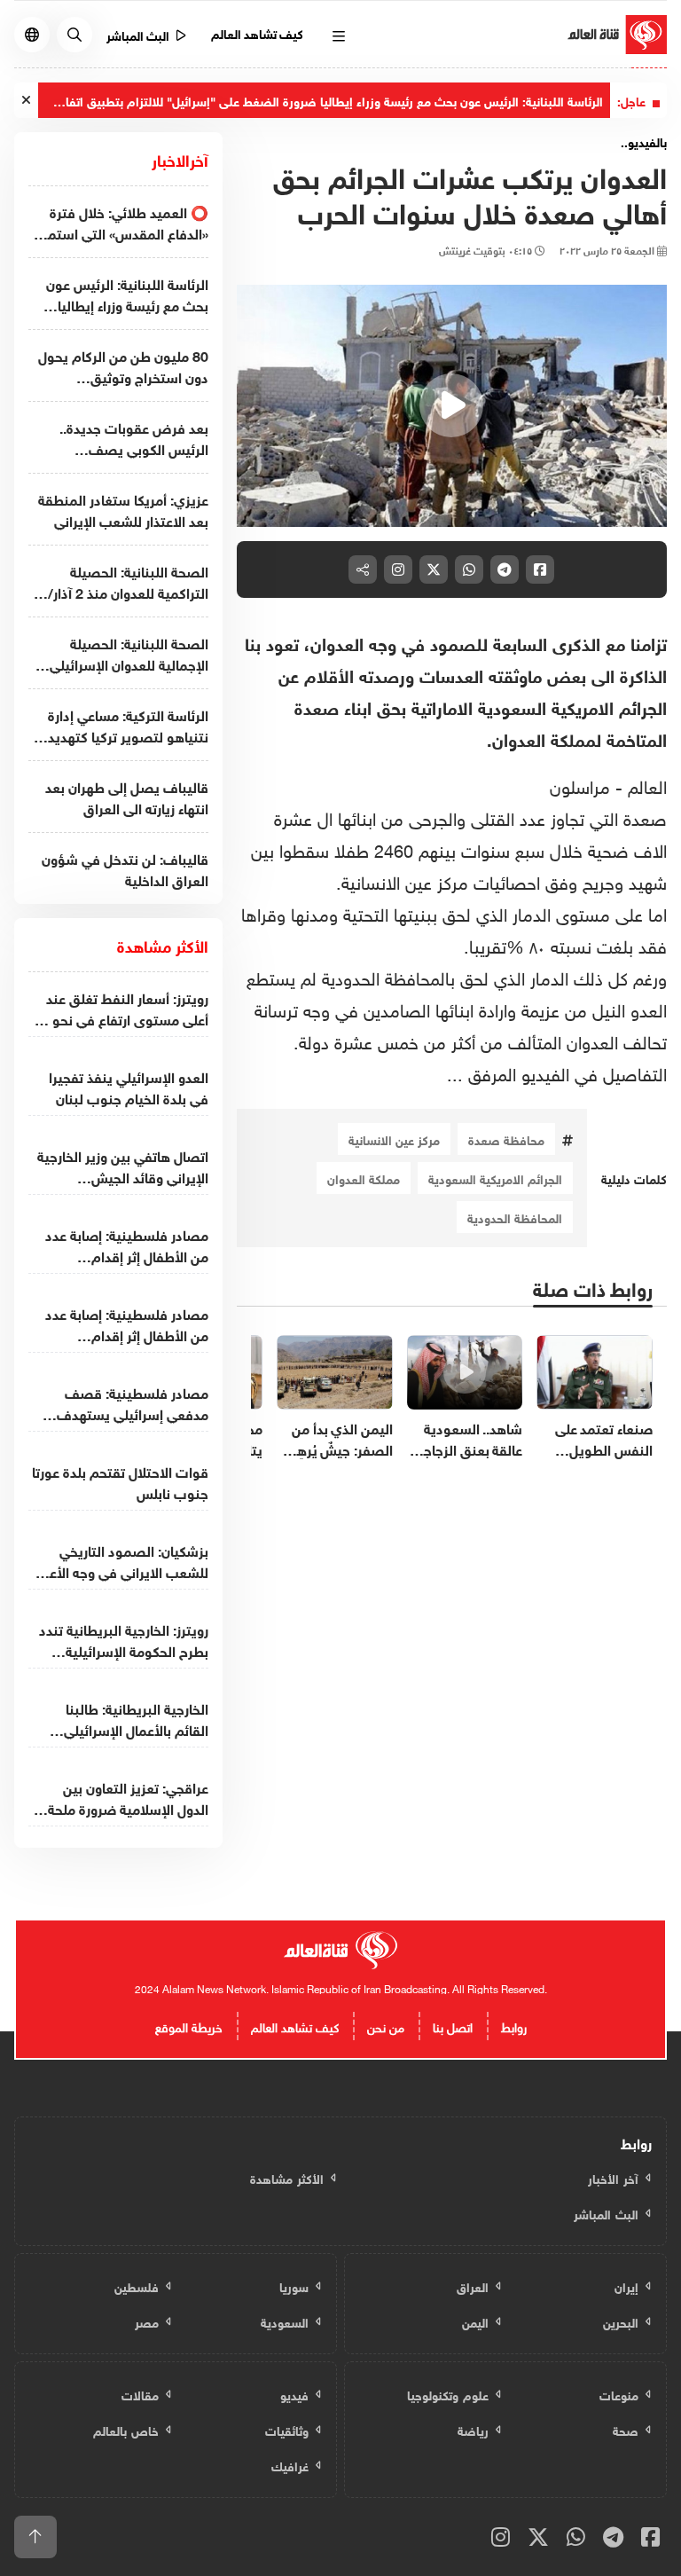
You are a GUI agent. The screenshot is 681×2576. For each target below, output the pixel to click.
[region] (452, 406)
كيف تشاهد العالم (258, 32)
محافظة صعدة (506, 1139)
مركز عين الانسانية (394, 1139)
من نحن (386, 2026)
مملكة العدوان (364, 1178)
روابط (514, 2026)
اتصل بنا (453, 2026)
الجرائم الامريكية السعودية (495, 1178)
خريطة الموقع (189, 2026)
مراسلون (580, 784)
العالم (645, 784)
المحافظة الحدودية (515, 1217)
